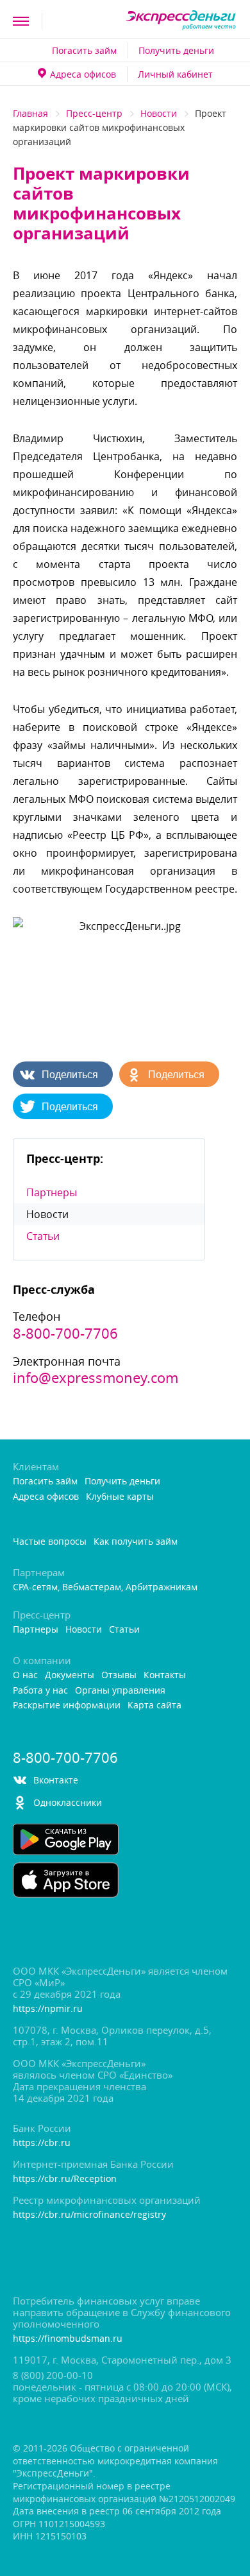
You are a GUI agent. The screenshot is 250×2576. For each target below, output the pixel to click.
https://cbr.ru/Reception (65, 2179)
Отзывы (119, 1675)
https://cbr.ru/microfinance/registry (89, 2215)
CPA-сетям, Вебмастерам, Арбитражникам (105, 1587)
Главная (30, 113)
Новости (159, 113)
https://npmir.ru (48, 2009)
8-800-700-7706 (65, 1334)
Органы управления (120, 1691)
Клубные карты (120, 1497)
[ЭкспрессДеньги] (181, 21)
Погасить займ (84, 50)
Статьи (43, 1236)
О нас (25, 1675)
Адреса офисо (83, 74)
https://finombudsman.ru (68, 2339)
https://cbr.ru (42, 2143)
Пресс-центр (94, 113)
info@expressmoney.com (96, 1378)
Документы (70, 1675)
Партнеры (52, 1192)
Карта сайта (154, 1705)
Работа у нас (40, 1691)
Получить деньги (176, 50)
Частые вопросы (50, 1542)
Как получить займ (136, 1542)
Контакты (165, 1675)
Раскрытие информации (67, 1705)
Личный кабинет (175, 74)
